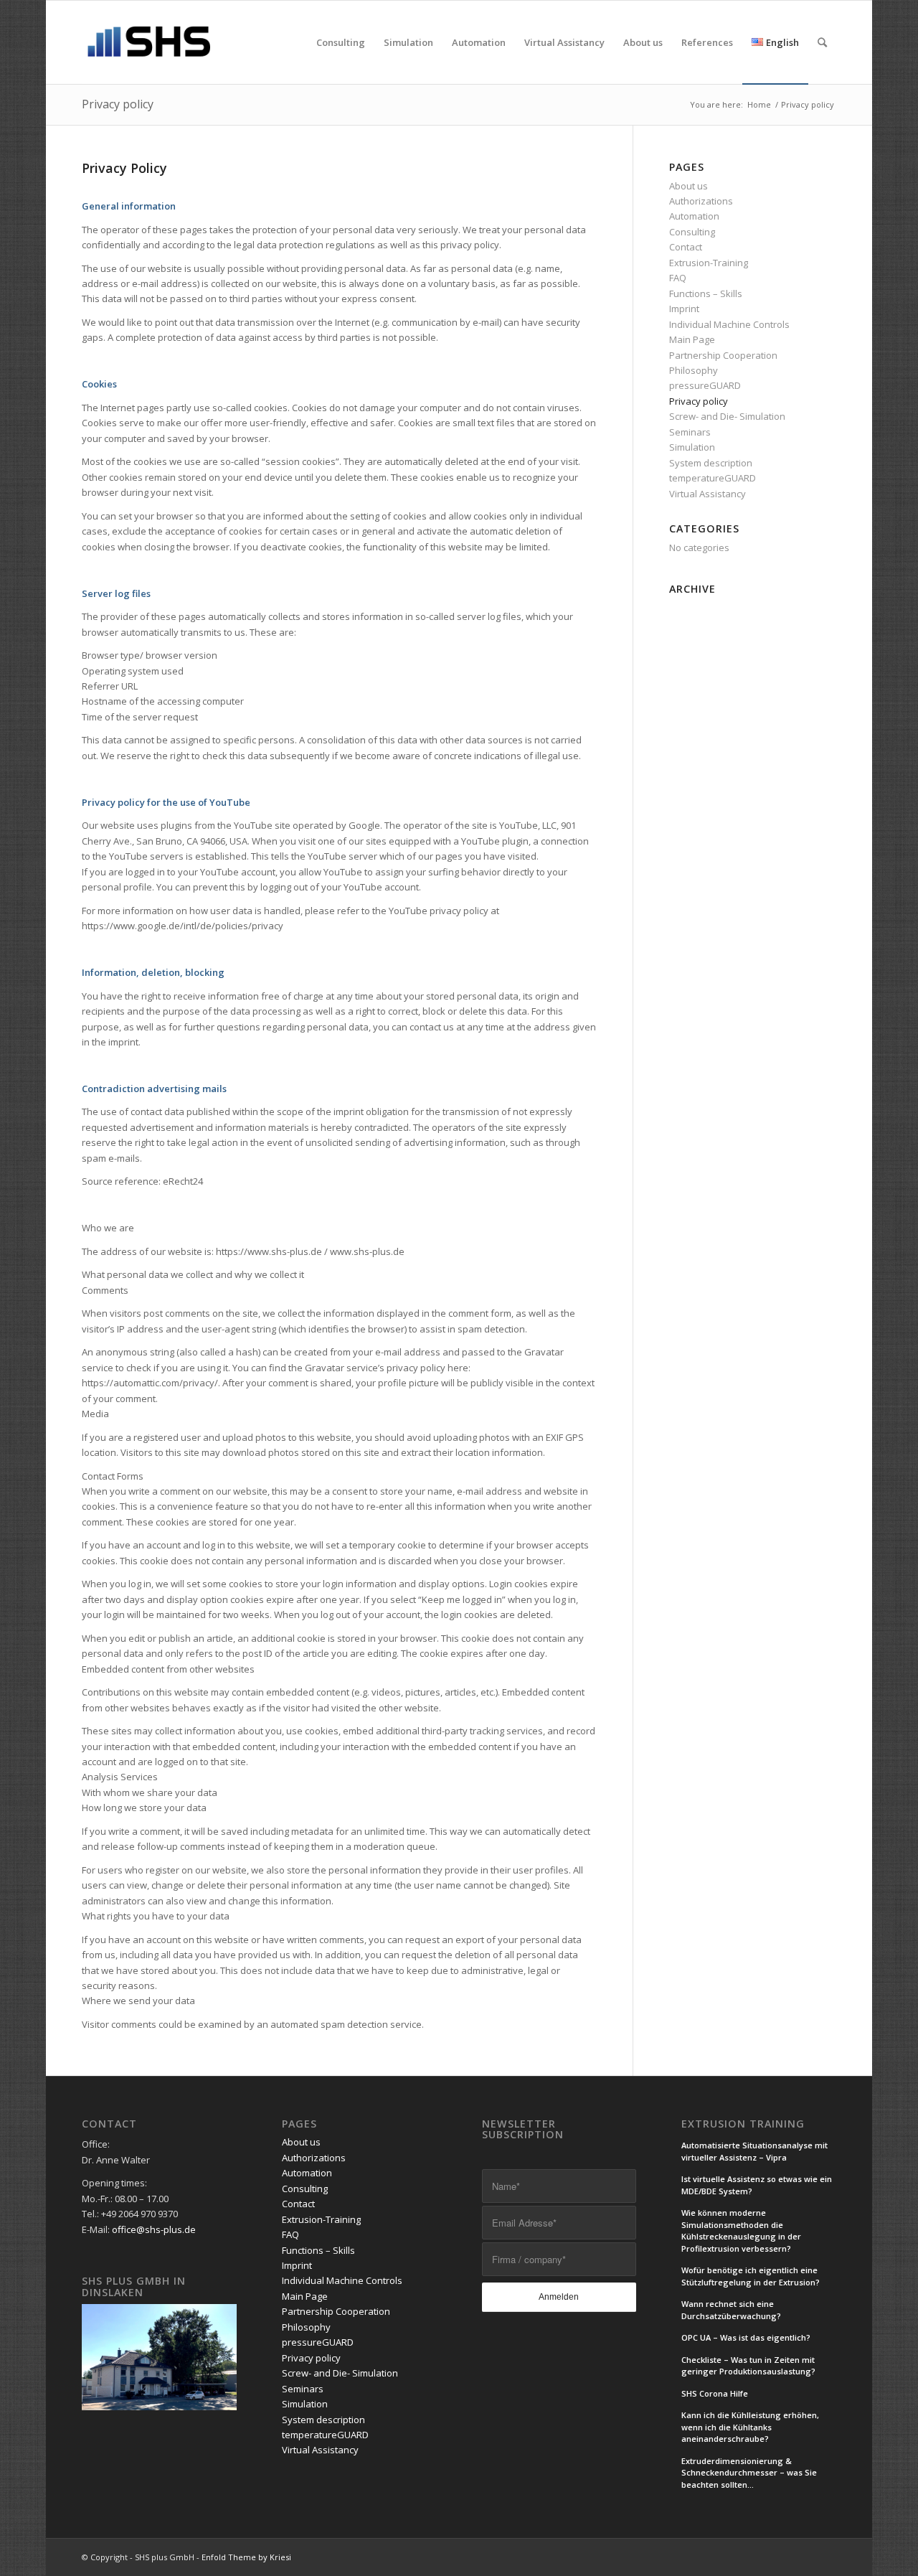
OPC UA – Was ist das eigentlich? (746, 2337)
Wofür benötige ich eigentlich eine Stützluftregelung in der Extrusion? (751, 2276)
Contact (686, 247)
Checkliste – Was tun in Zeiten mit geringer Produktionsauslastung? (748, 2366)
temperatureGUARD (713, 478)
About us (688, 186)
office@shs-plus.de (154, 2229)
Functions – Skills (706, 293)
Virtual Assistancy (708, 494)
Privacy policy (118, 104)
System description (711, 463)
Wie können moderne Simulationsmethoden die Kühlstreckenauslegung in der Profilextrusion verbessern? (741, 2231)
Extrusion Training (743, 2124)
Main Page (692, 339)
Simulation (692, 447)
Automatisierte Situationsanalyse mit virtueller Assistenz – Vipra (754, 2151)
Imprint (684, 309)
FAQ (678, 278)
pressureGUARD (705, 385)
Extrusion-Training (709, 263)
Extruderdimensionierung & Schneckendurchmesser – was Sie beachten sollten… (749, 2473)
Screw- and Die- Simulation (727, 416)
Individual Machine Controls (729, 324)
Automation (694, 216)
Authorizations (701, 201)
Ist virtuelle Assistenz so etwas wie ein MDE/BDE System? (757, 2185)
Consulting (692, 232)
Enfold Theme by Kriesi (246, 2557)
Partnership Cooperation (723, 355)
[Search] (822, 42)
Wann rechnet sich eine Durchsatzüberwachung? (731, 2310)
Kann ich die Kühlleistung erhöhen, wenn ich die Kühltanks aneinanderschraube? (750, 2427)
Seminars (690, 432)
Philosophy (694, 370)
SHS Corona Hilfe (715, 2393)
